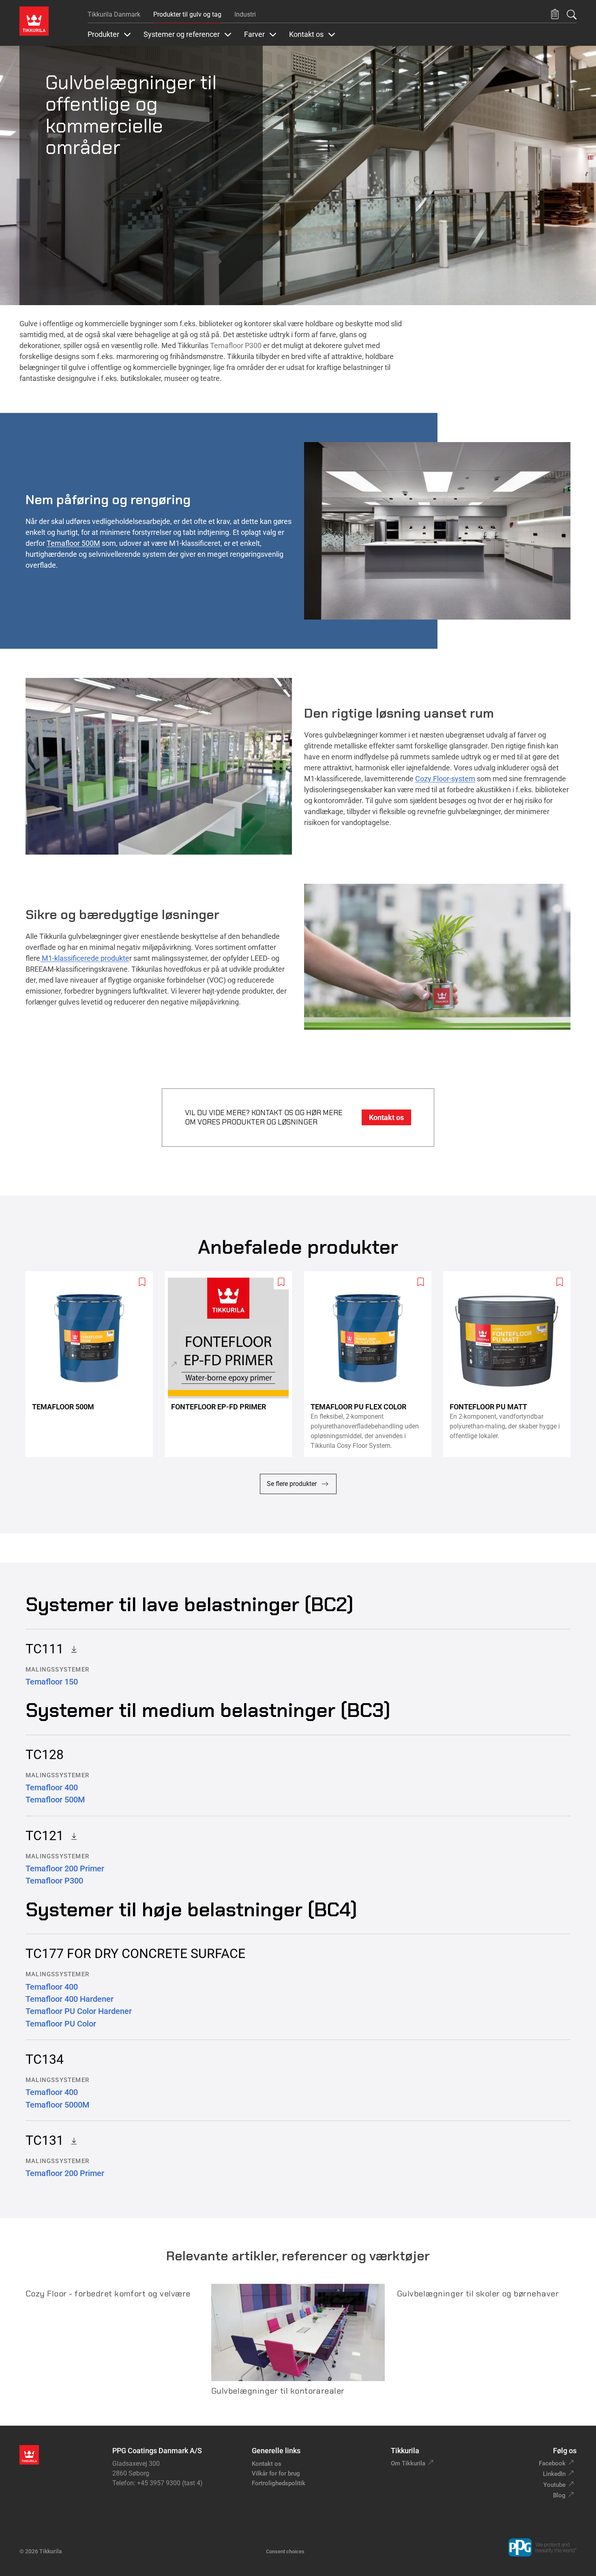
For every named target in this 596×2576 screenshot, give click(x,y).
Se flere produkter (292, 1484)
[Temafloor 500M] (92, 1364)
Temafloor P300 (236, 345)
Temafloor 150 (52, 1682)
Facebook (552, 2463)
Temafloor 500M (73, 543)
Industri (245, 14)
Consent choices (285, 2551)
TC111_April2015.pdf (71, 1649)
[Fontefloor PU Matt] (510, 1364)
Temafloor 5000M (57, 2105)
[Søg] (572, 15)
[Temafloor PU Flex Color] (371, 1364)
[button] (555, 14)
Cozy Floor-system (445, 779)
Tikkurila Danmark (114, 14)
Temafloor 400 (52, 1787)
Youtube (554, 2485)
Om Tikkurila (408, 2463)
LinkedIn (554, 2474)
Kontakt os (267, 2464)
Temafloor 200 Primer (65, 1868)
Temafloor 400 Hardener (70, 1999)
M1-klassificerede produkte (85, 958)
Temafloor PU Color (61, 2024)
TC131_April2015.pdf (71, 2140)
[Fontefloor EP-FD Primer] (232, 1364)
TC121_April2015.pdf (71, 1836)
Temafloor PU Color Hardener (79, 2011)
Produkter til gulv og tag (187, 14)
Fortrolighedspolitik (279, 2483)
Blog (559, 2495)
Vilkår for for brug (276, 2473)
